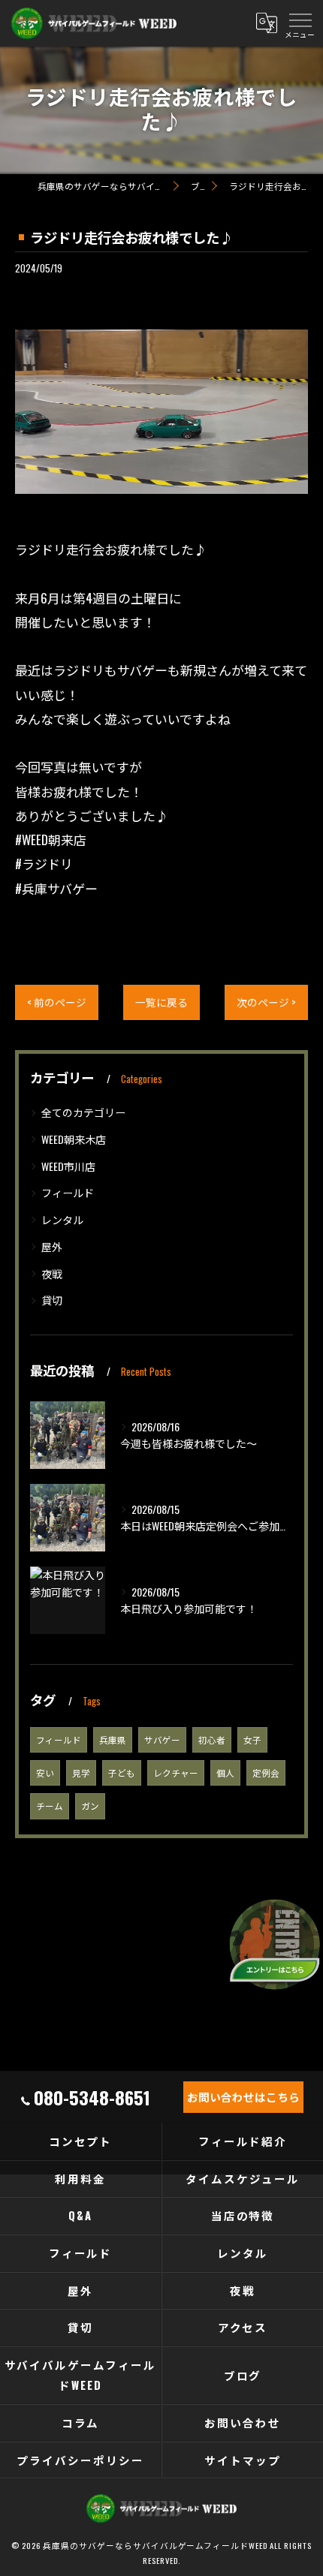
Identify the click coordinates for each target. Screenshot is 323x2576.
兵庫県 (113, 1739)
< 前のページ (57, 1002)
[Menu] (300, 23)
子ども (122, 1773)
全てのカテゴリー (83, 1112)
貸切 (52, 1300)
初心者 (212, 1739)
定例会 (266, 1773)
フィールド (68, 1192)
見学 (81, 1773)
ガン (90, 1806)
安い (45, 1773)
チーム (50, 1806)
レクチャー (176, 1773)
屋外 (52, 1246)
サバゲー (162, 1739)
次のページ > (266, 1002)
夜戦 (52, 1273)
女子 (252, 1739)
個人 (225, 1773)
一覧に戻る (161, 1002)
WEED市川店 (68, 1166)
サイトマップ (243, 2460)
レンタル (62, 1219)
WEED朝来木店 (74, 1139)
